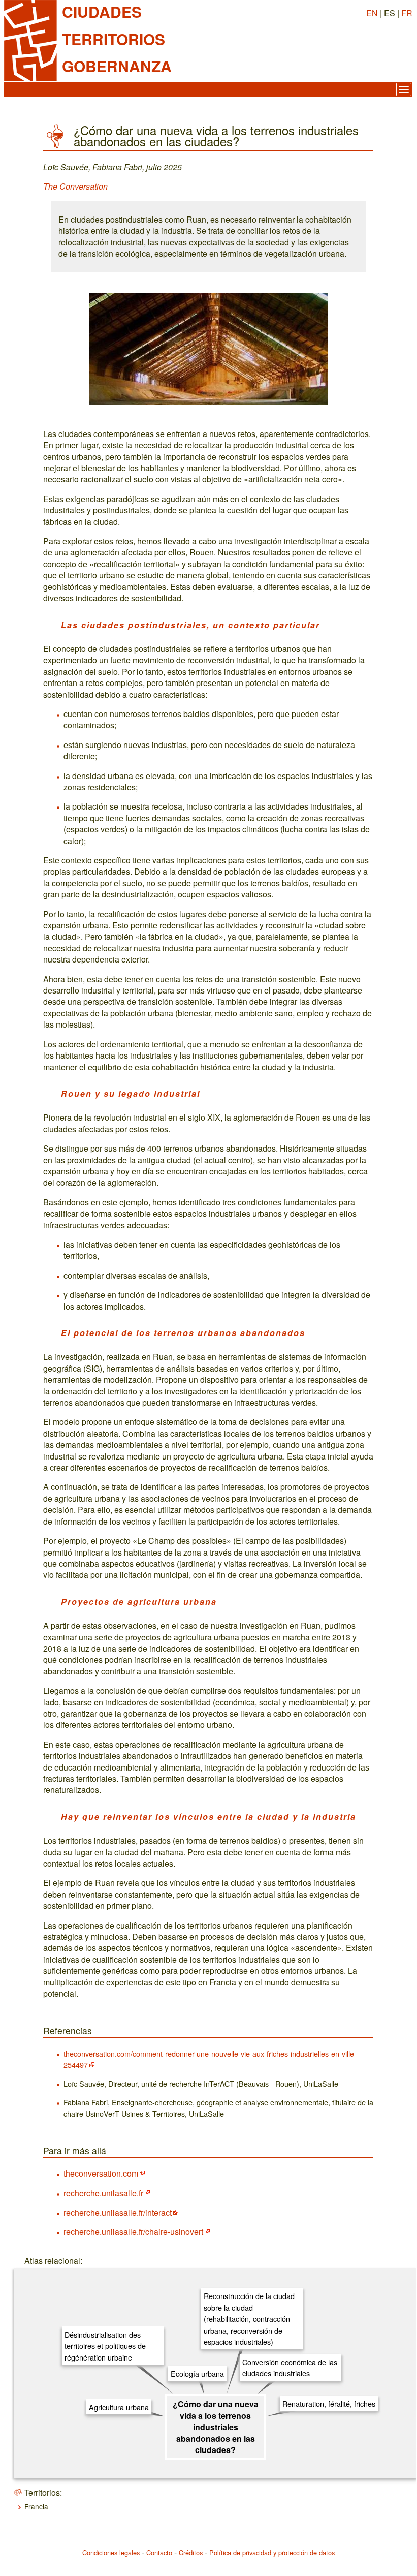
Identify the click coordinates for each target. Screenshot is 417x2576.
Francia (36, 2506)
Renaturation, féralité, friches (329, 2403)
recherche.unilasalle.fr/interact (118, 2212)
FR (407, 13)
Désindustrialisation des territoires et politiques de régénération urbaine (105, 2346)
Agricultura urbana (119, 2407)
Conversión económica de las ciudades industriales (290, 2367)
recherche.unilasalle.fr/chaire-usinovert (133, 2232)
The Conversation (75, 186)
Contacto (159, 2552)
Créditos (191, 2552)
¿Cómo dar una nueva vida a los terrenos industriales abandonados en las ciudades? (216, 2427)
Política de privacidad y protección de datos (272, 2552)
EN (372, 13)
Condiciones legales (111, 2552)
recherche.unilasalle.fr (103, 2193)
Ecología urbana (197, 2373)
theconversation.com (101, 2173)
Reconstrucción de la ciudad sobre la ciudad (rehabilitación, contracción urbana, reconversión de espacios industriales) (249, 2319)
